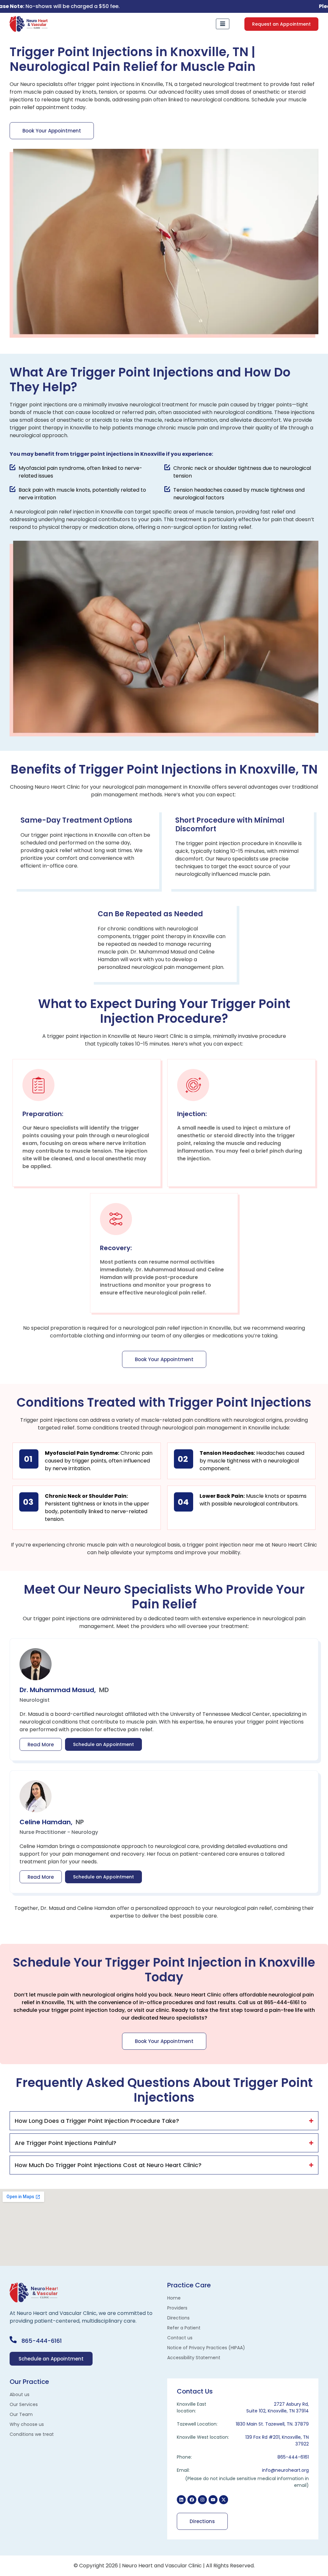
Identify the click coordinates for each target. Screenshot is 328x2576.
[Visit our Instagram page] (202, 2500)
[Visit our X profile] (224, 2500)
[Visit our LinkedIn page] (181, 2500)
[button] (281, 24)
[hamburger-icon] (223, 24)
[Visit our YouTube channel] (213, 2500)
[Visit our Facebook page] (192, 2500)
